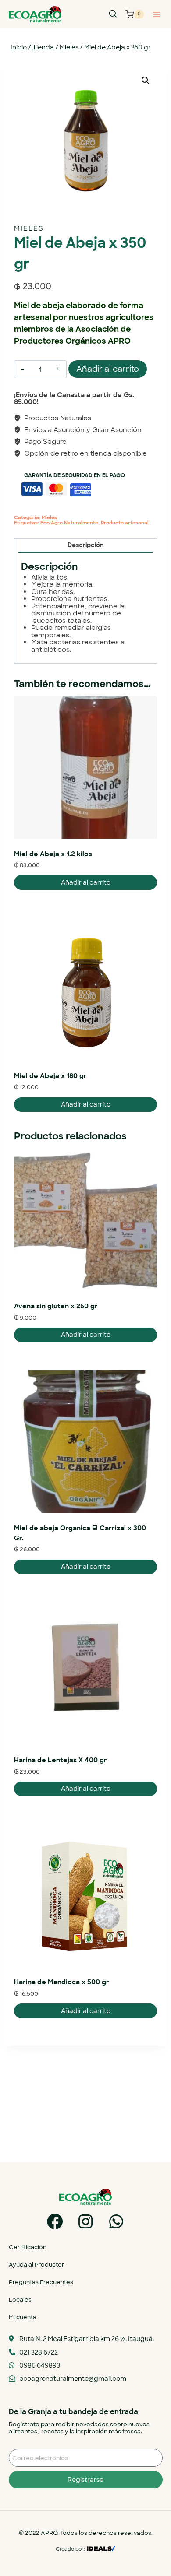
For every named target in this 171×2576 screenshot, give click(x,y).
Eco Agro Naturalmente (69, 523)
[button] (146, 81)
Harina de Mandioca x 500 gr (62, 1982)
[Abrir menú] (156, 14)
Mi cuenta (23, 2317)
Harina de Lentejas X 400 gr (61, 1760)
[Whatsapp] (116, 2222)
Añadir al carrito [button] (86, 882)
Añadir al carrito (108, 369)
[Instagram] (86, 2222)
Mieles (29, 228)
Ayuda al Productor (37, 2265)
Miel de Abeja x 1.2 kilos (53, 854)
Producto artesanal (125, 523)
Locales (20, 2300)
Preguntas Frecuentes (41, 2282)
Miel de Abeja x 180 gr (50, 1076)
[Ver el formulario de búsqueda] (113, 14)
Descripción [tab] (86, 545)
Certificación (28, 2247)
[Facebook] (55, 2222)
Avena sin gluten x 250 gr (56, 1306)
